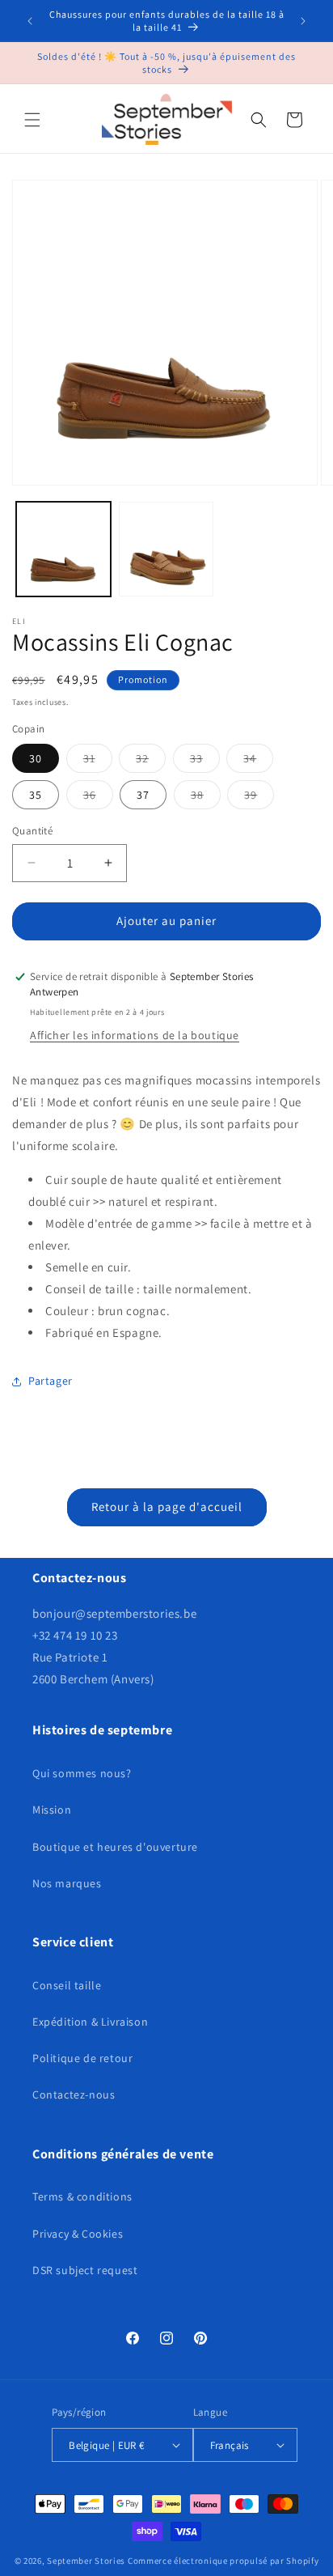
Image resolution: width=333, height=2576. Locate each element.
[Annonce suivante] (303, 21)
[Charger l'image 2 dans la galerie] (166, 549)
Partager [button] (51, 1381)
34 (258, 762)
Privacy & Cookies (78, 2234)
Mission (52, 1810)
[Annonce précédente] (30, 21)
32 (151, 762)
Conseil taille (67, 1985)
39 (259, 798)
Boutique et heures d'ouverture (115, 1847)
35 (36, 795)
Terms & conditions (82, 2196)
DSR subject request (85, 2270)
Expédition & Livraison (90, 2022)
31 (98, 762)
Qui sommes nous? (82, 1773)
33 (205, 762)
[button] (32, 120)
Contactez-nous (74, 2094)
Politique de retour (82, 2058)
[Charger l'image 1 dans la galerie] (63, 549)
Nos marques (67, 1883)
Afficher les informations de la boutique (135, 1035)
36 (98, 798)
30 (36, 758)
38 (206, 798)
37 (143, 795)
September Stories (86, 2561)
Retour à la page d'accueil (167, 1507)
